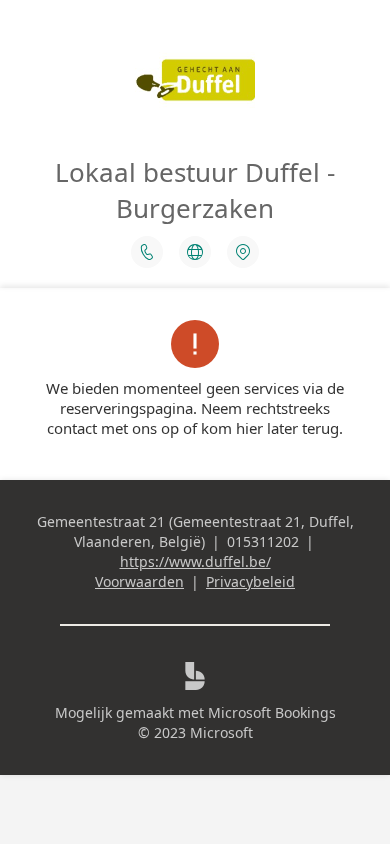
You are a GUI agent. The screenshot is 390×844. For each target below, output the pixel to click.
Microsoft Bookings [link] (272, 712)
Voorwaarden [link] (139, 581)
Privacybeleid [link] (250, 581)
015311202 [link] (263, 541)
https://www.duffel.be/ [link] (195, 561)
